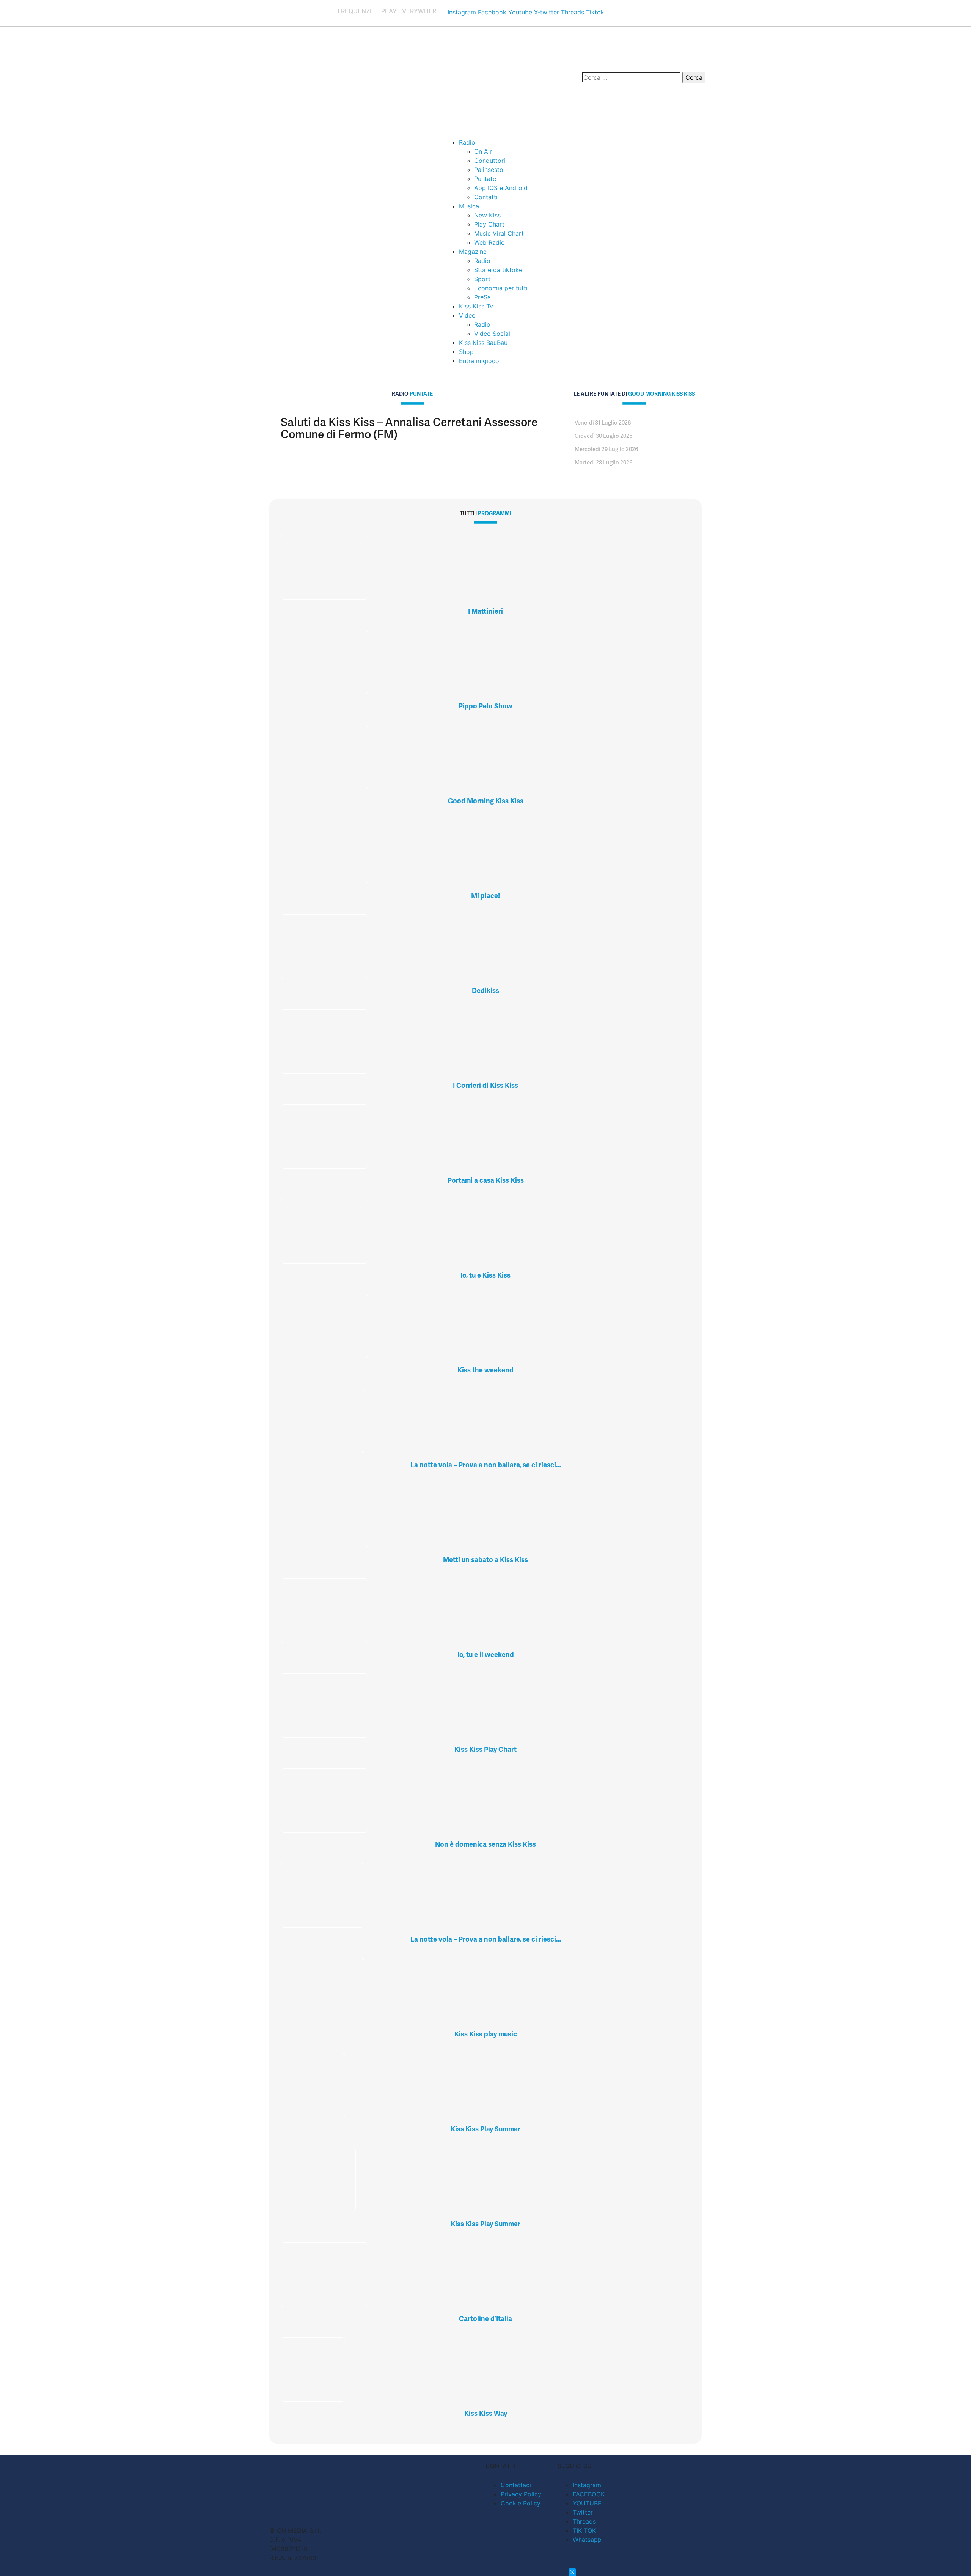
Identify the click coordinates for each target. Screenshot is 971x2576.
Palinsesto (489, 170)
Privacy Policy (521, 2494)
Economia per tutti (501, 288)
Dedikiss (485, 991)
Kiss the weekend (485, 1370)
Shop (466, 352)
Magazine (473, 252)
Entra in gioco (479, 361)
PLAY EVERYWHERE (411, 11)
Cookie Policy (521, 2503)
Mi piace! (485, 896)
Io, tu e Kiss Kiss (485, 1275)
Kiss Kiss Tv (476, 306)
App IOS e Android (501, 188)
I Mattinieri (485, 611)
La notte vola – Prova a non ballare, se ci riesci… (486, 1465)
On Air (483, 151)
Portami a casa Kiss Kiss (486, 1180)
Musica (469, 206)
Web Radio (489, 242)
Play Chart (489, 224)
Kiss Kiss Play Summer (485, 2129)
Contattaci (516, 2485)
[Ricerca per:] (631, 77)
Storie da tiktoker (499, 270)
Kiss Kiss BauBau (483, 343)
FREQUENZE (356, 11)
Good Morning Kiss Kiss (486, 801)
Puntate (485, 179)
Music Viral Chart (499, 233)
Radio (467, 142)
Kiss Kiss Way (486, 2413)
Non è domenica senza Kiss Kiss (485, 1844)
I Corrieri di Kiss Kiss (485, 1085)
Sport (482, 279)
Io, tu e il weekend (486, 1655)
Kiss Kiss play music (486, 2034)
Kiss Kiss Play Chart (485, 1749)
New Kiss (487, 215)
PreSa (482, 297)
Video (467, 315)
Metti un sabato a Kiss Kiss (485, 1560)
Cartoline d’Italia (485, 2319)
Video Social (492, 334)
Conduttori (490, 161)
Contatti (486, 197)
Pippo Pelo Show (485, 706)
